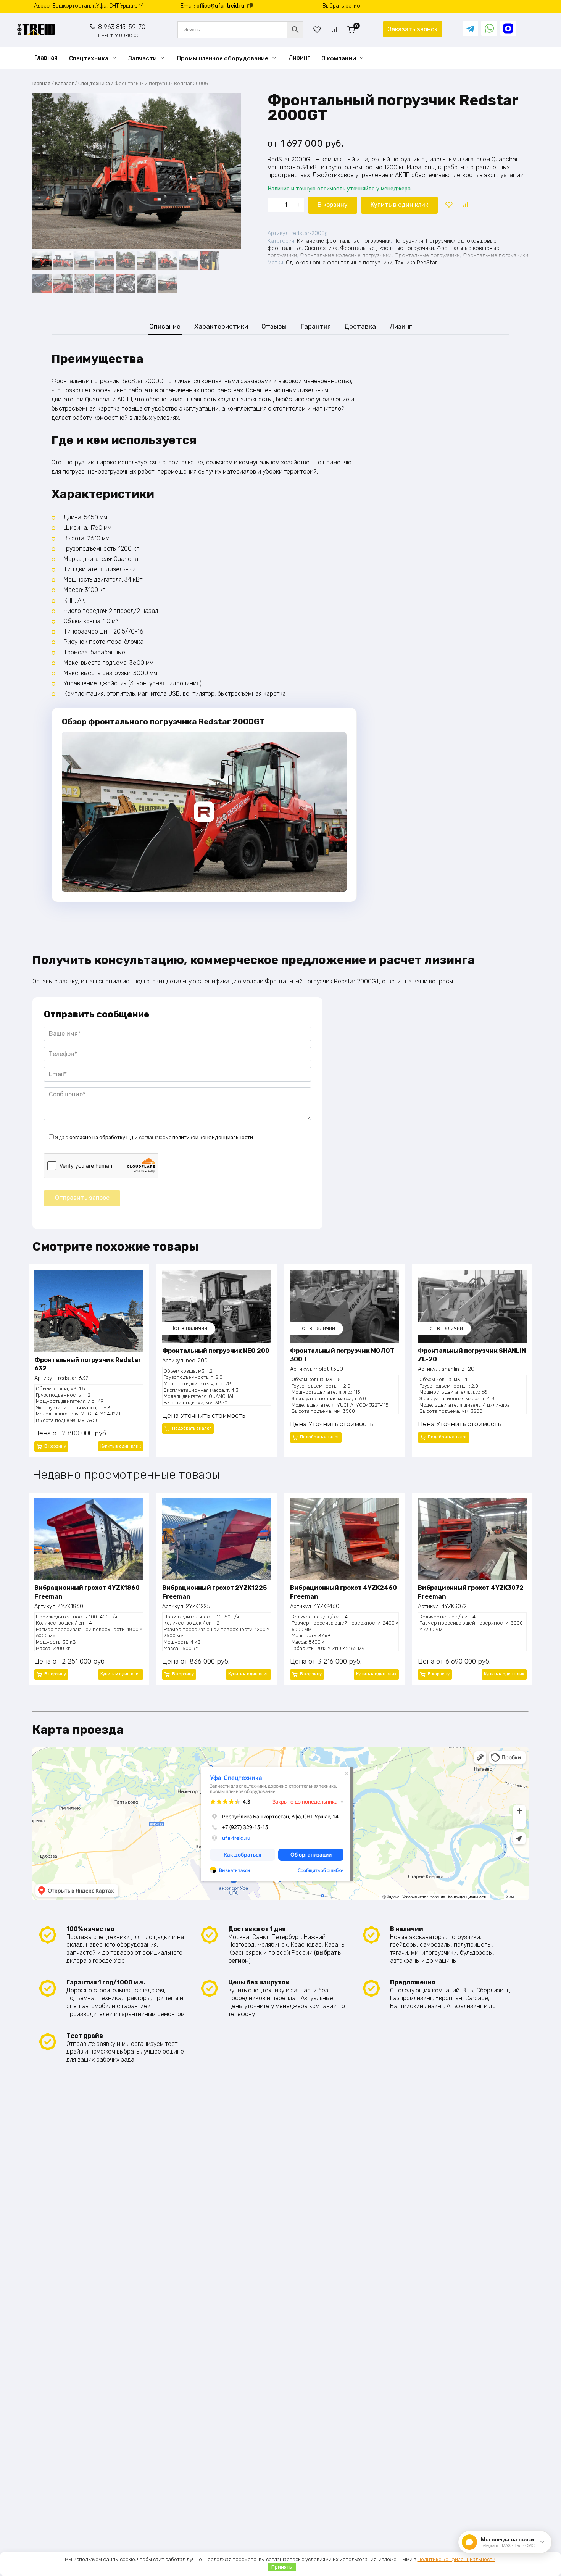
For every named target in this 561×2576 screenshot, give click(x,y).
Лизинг (299, 58)
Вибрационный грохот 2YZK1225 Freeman (214, 1592)
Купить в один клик (399, 205)
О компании (339, 58)
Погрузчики (408, 241)
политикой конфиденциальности (213, 1137)
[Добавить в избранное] (449, 205)
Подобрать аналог (192, 1428)
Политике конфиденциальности (456, 2559)
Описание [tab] (165, 326)
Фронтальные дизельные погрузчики (387, 248)
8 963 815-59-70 (122, 31)
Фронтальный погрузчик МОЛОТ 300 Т (342, 1355)
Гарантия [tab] (316, 326)
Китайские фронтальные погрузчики (344, 241)
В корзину (333, 205)
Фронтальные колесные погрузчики (346, 256)
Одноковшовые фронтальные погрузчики (339, 263)
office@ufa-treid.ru (220, 6)
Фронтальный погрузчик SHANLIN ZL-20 (472, 1355)
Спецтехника (89, 58)
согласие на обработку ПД (102, 1137)
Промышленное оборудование (222, 58)
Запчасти (143, 58)
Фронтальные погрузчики (427, 256)
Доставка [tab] (360, 326)
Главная (46, 58)
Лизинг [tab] (401, 326)
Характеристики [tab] (221, 326)
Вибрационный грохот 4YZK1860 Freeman (87, 1592)
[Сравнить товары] (334, 30)
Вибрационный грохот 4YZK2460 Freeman (343, 1592)
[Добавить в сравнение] (465, 205)
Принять (282, 2567)
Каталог (64, 83)
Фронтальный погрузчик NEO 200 (216, 1351)
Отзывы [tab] (274, 326)
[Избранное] (317, 30)
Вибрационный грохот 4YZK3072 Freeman (471, 1592)
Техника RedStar (416, 263)
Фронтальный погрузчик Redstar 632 (88, 1364)
